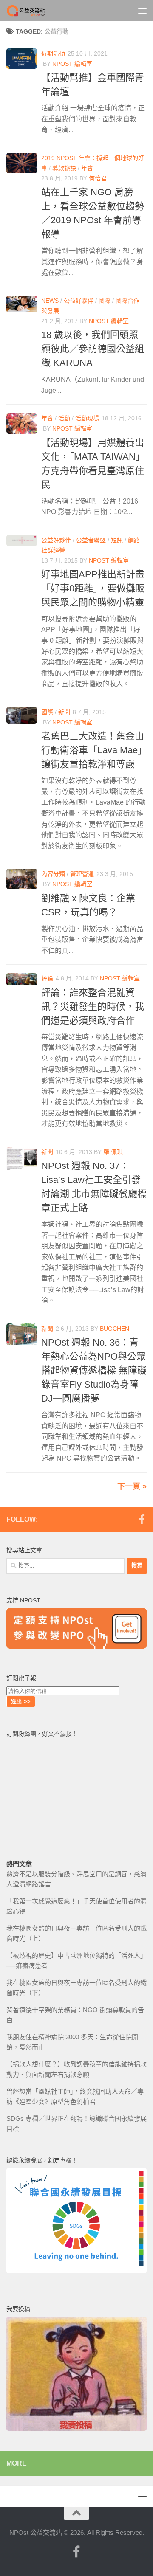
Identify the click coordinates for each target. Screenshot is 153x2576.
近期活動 (53, 53)
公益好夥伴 (79, 301)
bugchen (115, 1329)
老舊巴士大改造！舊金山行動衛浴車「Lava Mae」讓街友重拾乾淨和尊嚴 (93, 750)
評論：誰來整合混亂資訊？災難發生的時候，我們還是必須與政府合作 (93, 1006)
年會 (87, 168)
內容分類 (53, 874)
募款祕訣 (64, 168)
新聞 (64, 712)
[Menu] (142, 11)
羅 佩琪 (113, 1152)
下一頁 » (132, 1486)
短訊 (117, 540)
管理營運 (82, 874)
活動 (64, 418)
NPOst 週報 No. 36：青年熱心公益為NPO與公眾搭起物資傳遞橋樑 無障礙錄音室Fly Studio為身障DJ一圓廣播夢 (94, 1370)
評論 (47, 978)
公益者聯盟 (91, 540)
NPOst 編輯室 (72, 64)
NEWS (50, 301)
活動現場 (87, 418)
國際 (105, 301)
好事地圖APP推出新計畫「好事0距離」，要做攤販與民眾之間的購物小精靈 (93, 588)
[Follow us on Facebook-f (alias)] (142, 1519)
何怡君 (98, 178)
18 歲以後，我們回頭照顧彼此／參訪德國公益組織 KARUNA (93, 349)
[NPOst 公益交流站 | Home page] (33, 11)
